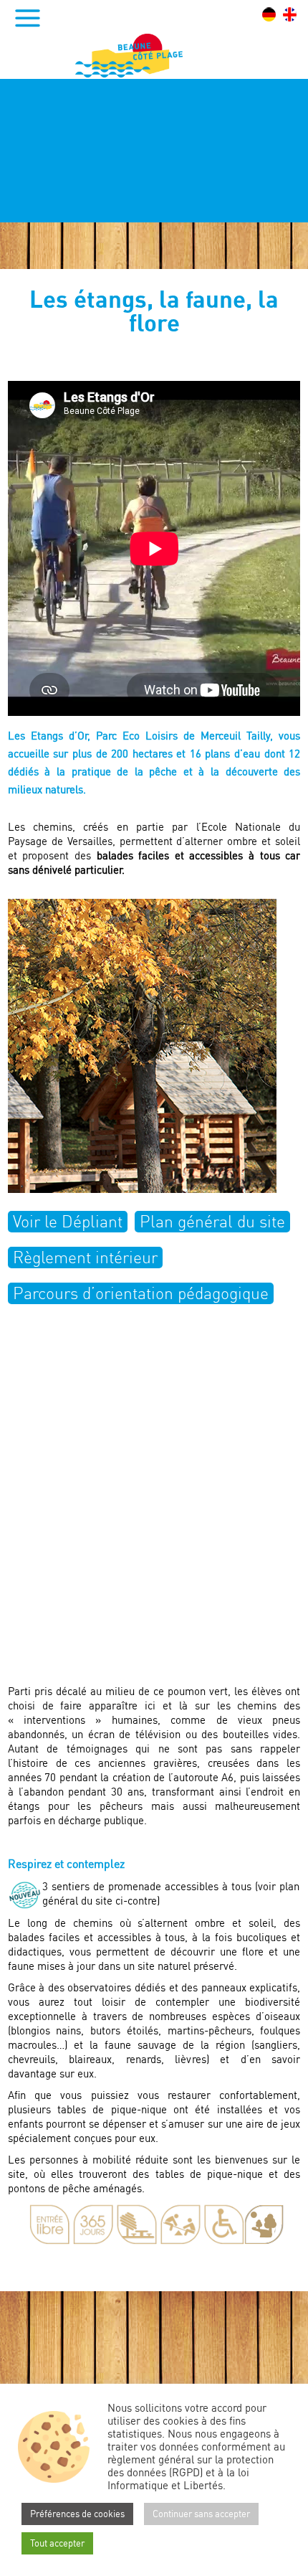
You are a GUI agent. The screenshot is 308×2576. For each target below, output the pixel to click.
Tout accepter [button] (57, 2543)
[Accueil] (129, 56)
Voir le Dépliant (68, 1221)
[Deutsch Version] (269, 14)
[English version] (290, 14)
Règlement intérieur (85, 1257)
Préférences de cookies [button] (77, 2514)
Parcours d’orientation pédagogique (141, 1293)
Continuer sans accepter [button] (201, 2514)
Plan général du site (212, 1221)
